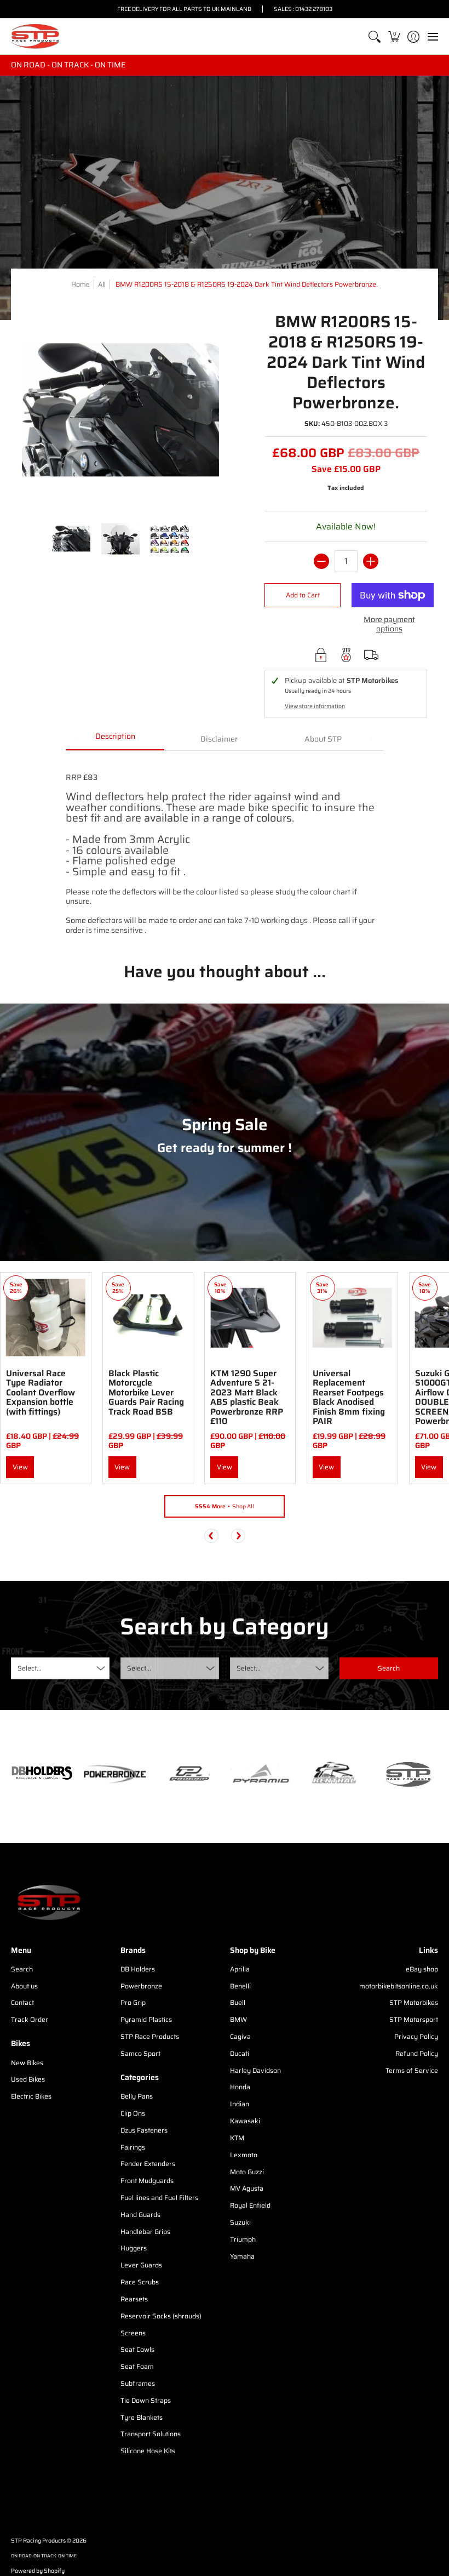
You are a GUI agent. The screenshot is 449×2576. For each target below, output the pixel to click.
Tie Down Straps (146, 2400)
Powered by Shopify (38, 2571)
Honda (240, 2087)
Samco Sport (140, 2053)
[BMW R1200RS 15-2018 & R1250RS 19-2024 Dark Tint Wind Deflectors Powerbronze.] (71, 539)
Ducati (240, 2053)
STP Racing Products (38, 2541)
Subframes (138, 2383)
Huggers (134, 2248)
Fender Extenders (148, 2164)
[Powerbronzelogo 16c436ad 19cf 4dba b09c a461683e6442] (115, 1774)
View (20, 1467)
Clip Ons (133, 2113)
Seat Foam (137, 2366)
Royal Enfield (250, 2205)
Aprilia (240, 1969)
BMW (238, 2019)
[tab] (115, 740)
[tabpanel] (225, 848)
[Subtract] (321, 561)
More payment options (389, 625)
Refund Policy (417, 2053)
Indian (240, 2104)
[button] (394, 36)
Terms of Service (412, 2070)
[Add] (371, 561)
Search (22, 1969)
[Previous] (211, 1536)
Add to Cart (303, 595)
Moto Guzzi (247, 2172)
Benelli (240, 1986)
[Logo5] (407, 1774)
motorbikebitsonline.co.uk (399, 1986)
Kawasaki (245, 2121)
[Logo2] (334, 1774)
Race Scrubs (140, 2282)
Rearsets (134, 2299)
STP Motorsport (414, 2019)
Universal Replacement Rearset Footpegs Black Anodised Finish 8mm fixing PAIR (349, 1397)
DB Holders (138, 1969)
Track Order (30, 2019)
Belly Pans (137, 2096)
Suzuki (240, 2222)
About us (24, 1986)
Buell (238, 2002)
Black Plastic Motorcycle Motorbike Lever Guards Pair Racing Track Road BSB (146, 1392)
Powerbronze (141, 1986)
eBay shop (422, 1969)
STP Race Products (150, 2036)
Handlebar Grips (145, 2232)
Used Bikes (28, 2079)
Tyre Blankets (142, 2417)
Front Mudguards (147, 2181)
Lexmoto (244, 2155)
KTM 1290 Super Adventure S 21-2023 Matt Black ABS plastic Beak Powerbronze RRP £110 (247, 1397)
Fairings (133, 2147)
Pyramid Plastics (146, 2019)
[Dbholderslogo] (42, 1774)
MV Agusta (247, 2188)
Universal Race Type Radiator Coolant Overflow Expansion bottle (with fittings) (41, 1392)
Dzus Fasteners (144, 2130)
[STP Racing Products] (36, 36)
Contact (22, 2002)
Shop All (225, 1506)
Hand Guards (140, 2215)
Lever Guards (141, 2265)
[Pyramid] (261, 1774)
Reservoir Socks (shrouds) (161, 2316)
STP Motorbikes (414, 2002)
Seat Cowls (137, 2349)
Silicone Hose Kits (148, 2451)
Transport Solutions (151, 2434)
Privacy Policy (416, 2036)
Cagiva (240, 2036)
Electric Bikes (31, 2096)
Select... (30, 1668)
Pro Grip (133, 2002)
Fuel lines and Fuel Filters (159, 2198)
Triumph (243, 2239)
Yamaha (242, 2256)
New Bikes (27, 2063)
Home (80, 284)
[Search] (375, 36)
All (102, 284)
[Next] (238, 1536)
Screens (133, 2333)
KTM (237, 2138)
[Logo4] (188, 1774)
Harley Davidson (255, 2070)
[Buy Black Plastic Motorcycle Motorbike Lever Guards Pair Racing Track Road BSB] (148, 1318)
